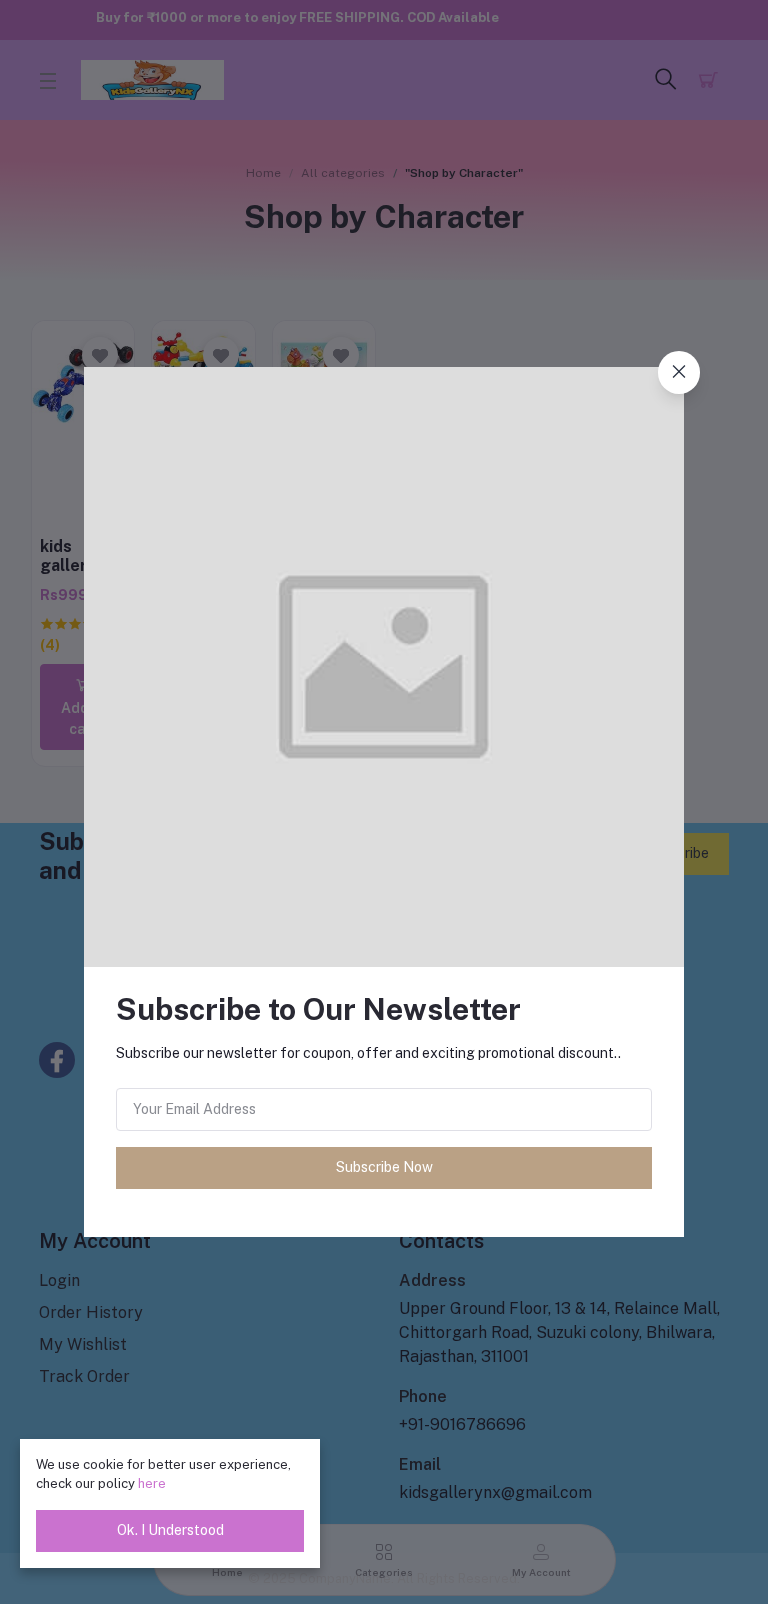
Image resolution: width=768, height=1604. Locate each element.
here (152, 1483)
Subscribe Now (384, 1167)
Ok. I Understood (170, 1530)
